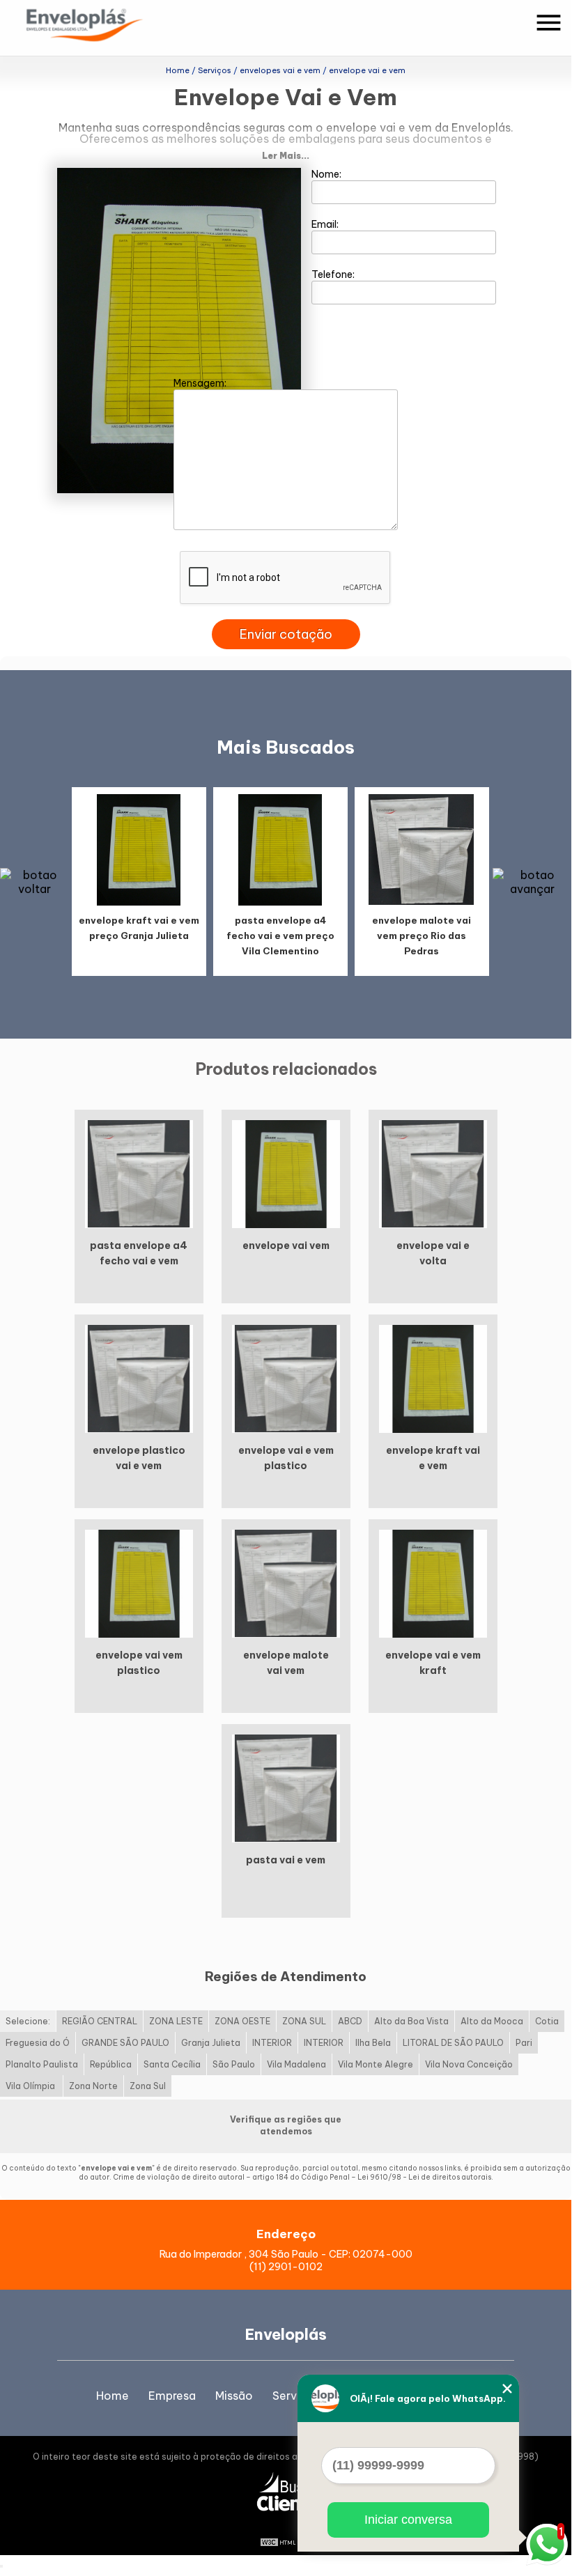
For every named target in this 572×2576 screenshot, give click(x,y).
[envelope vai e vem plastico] (286, 1378)
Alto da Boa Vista (411, 2021)
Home (113, 2396)
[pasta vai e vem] (286, 1787)
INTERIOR (272, 2043)
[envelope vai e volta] (433, 1173)
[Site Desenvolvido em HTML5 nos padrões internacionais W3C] (286, 2541)
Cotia (547, 2021)
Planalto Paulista (42, 2064)
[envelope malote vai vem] (286, 1583)
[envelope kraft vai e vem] (433, 1378)
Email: (326, 224)
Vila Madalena (296, 2064)
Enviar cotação (286, 634)
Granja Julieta (211, 2043)
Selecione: (28, 2021)
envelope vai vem (286, 1246)
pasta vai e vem (286, 1860)
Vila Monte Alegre (376, 2064)
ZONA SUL (304, 2021)
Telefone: (334, 274)
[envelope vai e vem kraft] (433, 1583)
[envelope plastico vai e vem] (139, 1378)
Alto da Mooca (492, 2021)
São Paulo (234, 2064)
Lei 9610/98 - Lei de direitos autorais (424, 2177)
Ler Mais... (286, 156)
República (111, 2064)
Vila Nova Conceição (469, 2064)
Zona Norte (93, 2086)
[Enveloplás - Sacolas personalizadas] (103, 28)
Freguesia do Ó (38, 2043)
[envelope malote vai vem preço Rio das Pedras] (422, 849)
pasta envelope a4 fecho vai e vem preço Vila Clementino (280, 936)
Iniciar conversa (408, 2520)
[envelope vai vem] (286, 1173)
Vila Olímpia (31, 2086)
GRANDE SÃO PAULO (125, 2043)
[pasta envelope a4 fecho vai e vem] (139, 1173)
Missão (234, 2396)
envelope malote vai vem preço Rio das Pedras (422, 936)
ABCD (350, 2021)
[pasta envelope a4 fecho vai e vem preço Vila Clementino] (280, 849)
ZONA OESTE (242, 2021)
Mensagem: (201, 383)
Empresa (172, 2396)
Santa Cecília (172, 2064)
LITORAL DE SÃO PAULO (453, 2043)
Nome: (327, 174)
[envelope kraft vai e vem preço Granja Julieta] (139, 849)
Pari (524, 2043)
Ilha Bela (373, 2043)
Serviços (296, 2396)
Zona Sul (148, 2086)
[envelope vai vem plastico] (139, 1583)
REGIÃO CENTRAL (100, 2021)
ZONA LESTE (176, 2021)
